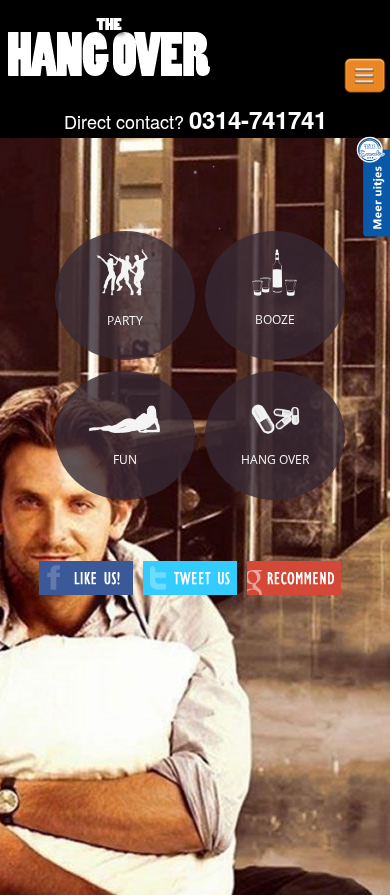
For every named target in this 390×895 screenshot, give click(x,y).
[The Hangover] (110, 50)
